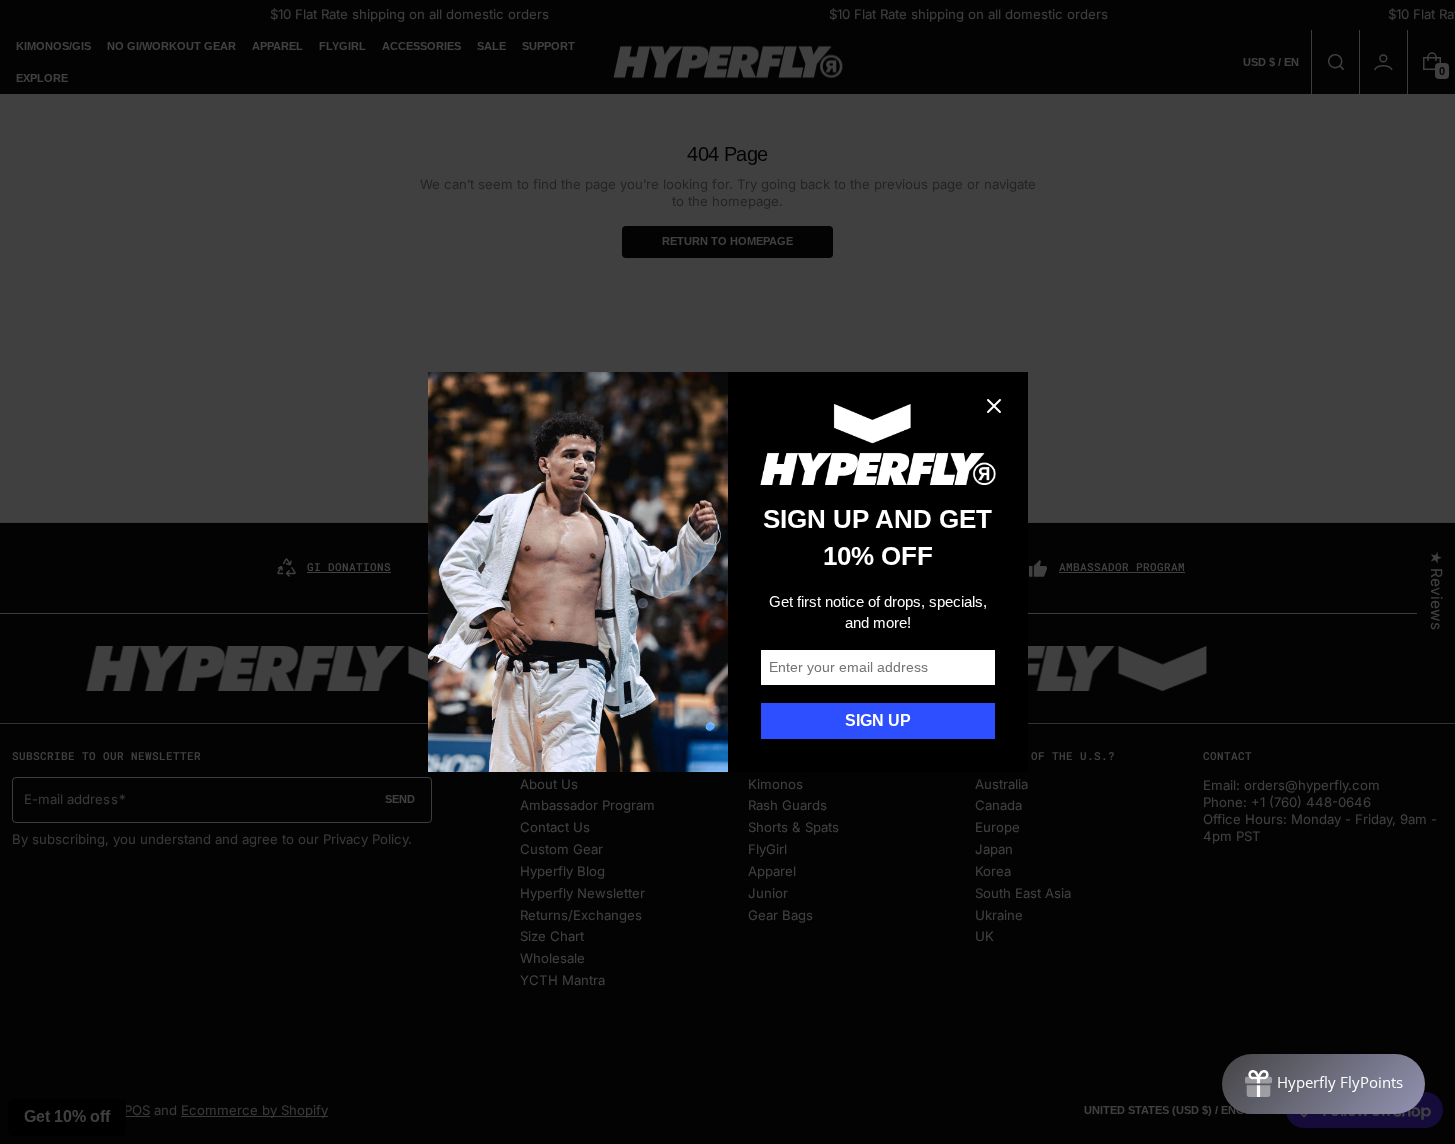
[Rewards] (1323, 1084)
